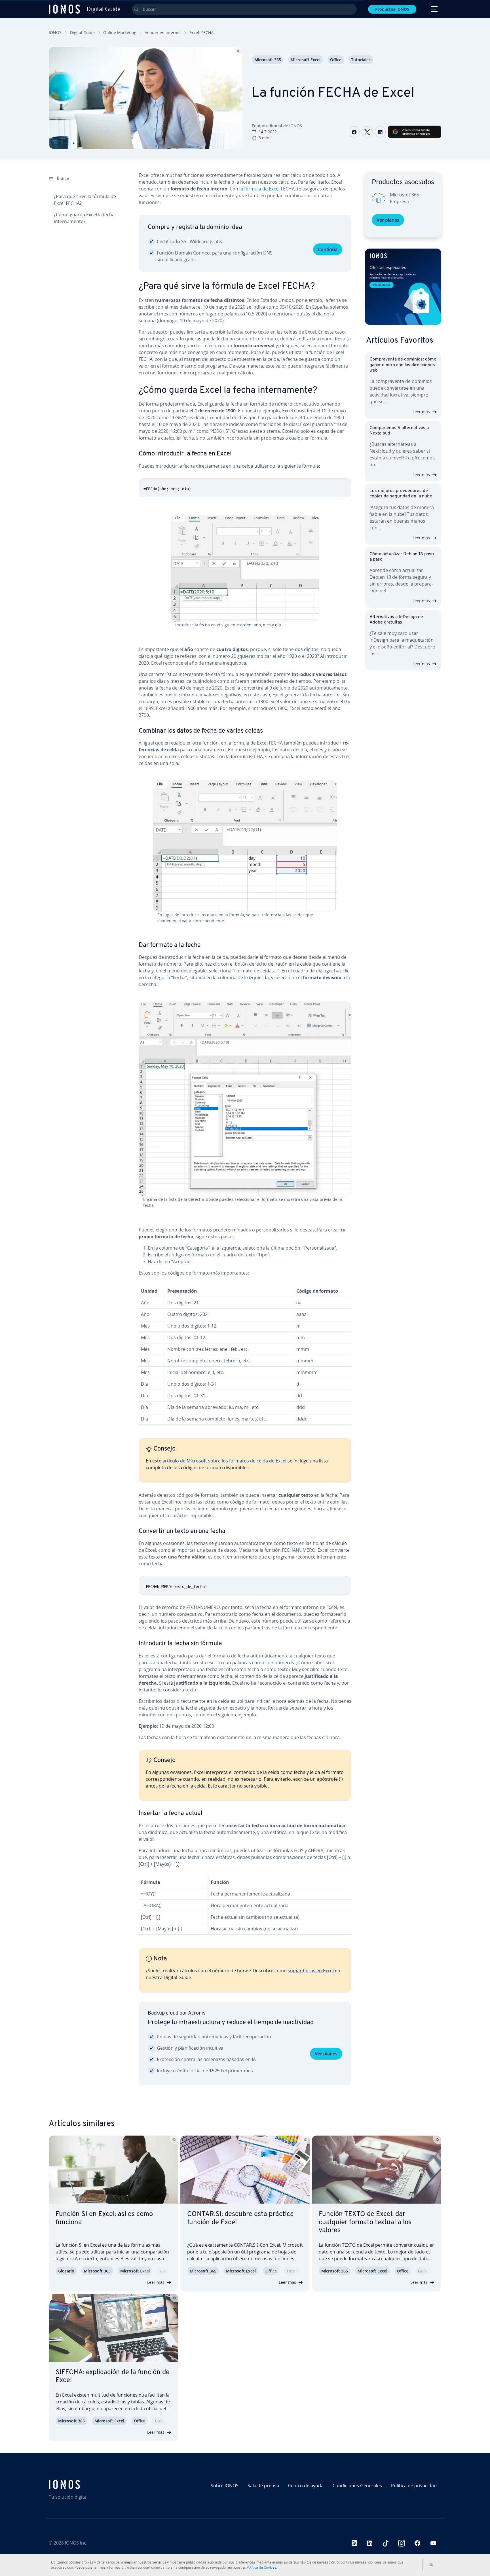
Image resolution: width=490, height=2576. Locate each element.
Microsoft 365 (268, 60)
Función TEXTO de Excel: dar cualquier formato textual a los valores (365, 2223)
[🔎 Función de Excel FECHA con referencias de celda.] (245, 846)
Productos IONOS (392, 9)
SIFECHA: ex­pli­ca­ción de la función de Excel (113, 2377)
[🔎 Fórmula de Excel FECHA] (245, 569)
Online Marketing (120, 32)
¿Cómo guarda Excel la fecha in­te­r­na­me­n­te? (84, 218)
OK (431, 2565)
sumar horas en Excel (311, 1971)
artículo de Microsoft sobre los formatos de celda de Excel (224, 1461)
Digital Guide (82, 32)
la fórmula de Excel (259, 189)
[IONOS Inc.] (96, 2484)
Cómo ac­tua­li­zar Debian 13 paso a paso (402, 557)
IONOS (55, 32)
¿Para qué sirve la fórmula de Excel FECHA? (85, 200)
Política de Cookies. (262, 2567)
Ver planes (326, 2054)
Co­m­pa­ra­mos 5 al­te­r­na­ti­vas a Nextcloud (399, 431)
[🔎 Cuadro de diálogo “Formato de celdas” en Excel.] (245, 1099)
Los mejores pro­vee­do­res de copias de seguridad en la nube (401, 494)
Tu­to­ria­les (361, 60)
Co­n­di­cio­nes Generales (357, 2486)
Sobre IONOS (225, 2486)
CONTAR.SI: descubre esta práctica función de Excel (240, 2218)
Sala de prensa (263, 2486)
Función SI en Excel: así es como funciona (104, 2218)
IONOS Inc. (76, 2543)
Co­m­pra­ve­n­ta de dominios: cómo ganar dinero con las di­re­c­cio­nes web (403, 365)
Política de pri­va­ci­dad (414, 2486)
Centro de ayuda (306, 2486)
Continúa (328, 249)
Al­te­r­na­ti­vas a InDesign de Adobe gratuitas (396, 620)
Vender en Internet (163, 32)
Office (336, 60)
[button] (403, 287)
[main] (245, 1133)
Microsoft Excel (306, 60)
